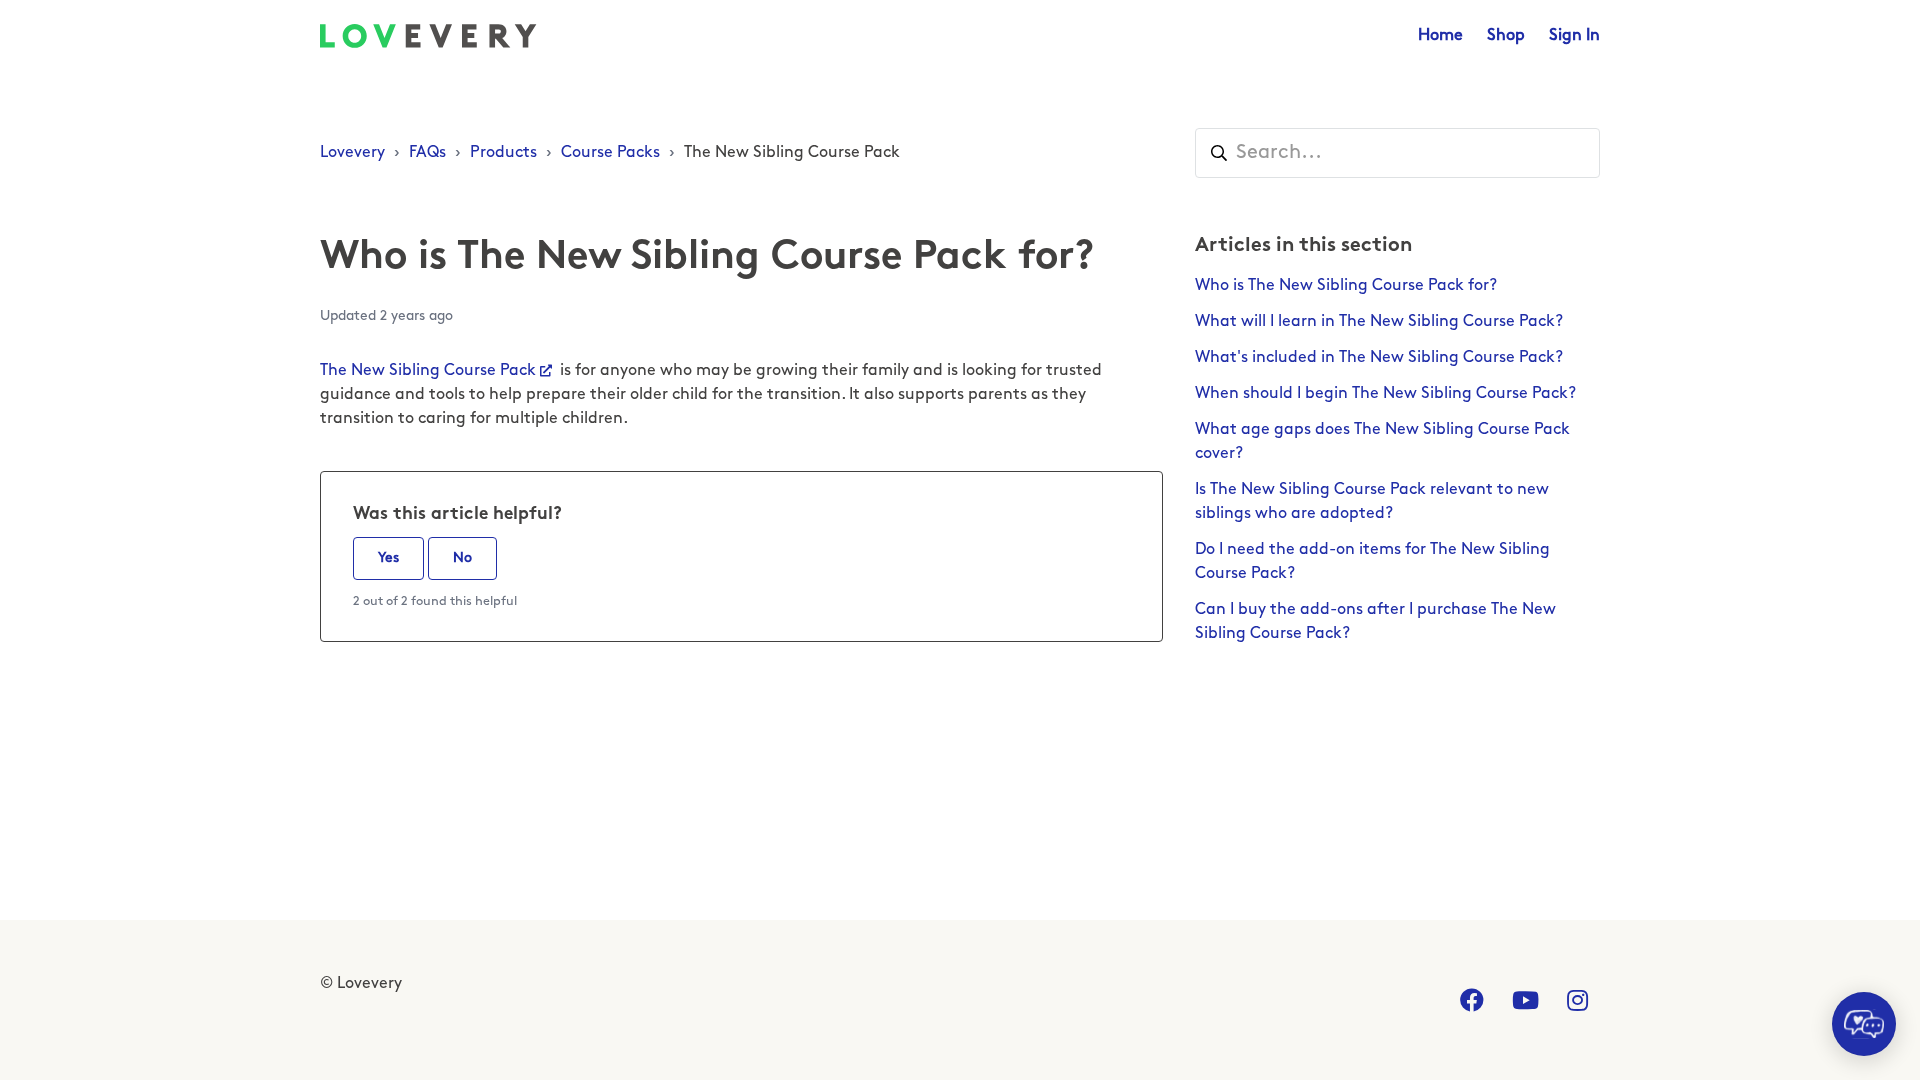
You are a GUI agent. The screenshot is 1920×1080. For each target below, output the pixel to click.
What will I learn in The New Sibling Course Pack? (1379, 322)
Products (503, 153)
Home (1440, 36)
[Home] (428, 36)
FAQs (427, 153)
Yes (388, 558)
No (462, 558)
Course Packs (610, 153)
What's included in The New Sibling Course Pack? (1379, 358)
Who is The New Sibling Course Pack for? (1346, 286)
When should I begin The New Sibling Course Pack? (1385, 394)
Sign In (1574, 36)
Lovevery (352, 153)
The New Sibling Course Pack (792, 153)
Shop (1506, 36)
